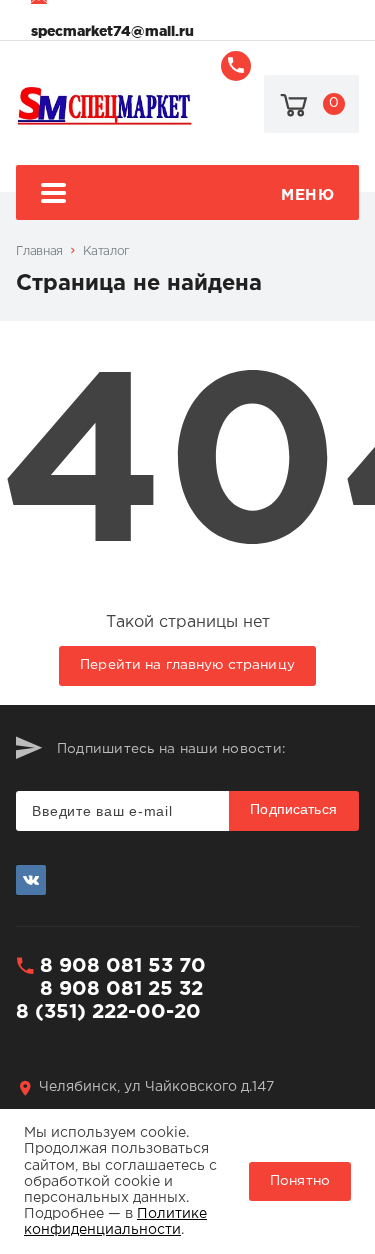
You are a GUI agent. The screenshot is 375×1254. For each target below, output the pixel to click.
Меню (307, 195)
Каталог (106, 251)
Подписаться (293, 809)
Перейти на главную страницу (187, 665)
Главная (39, 251)
